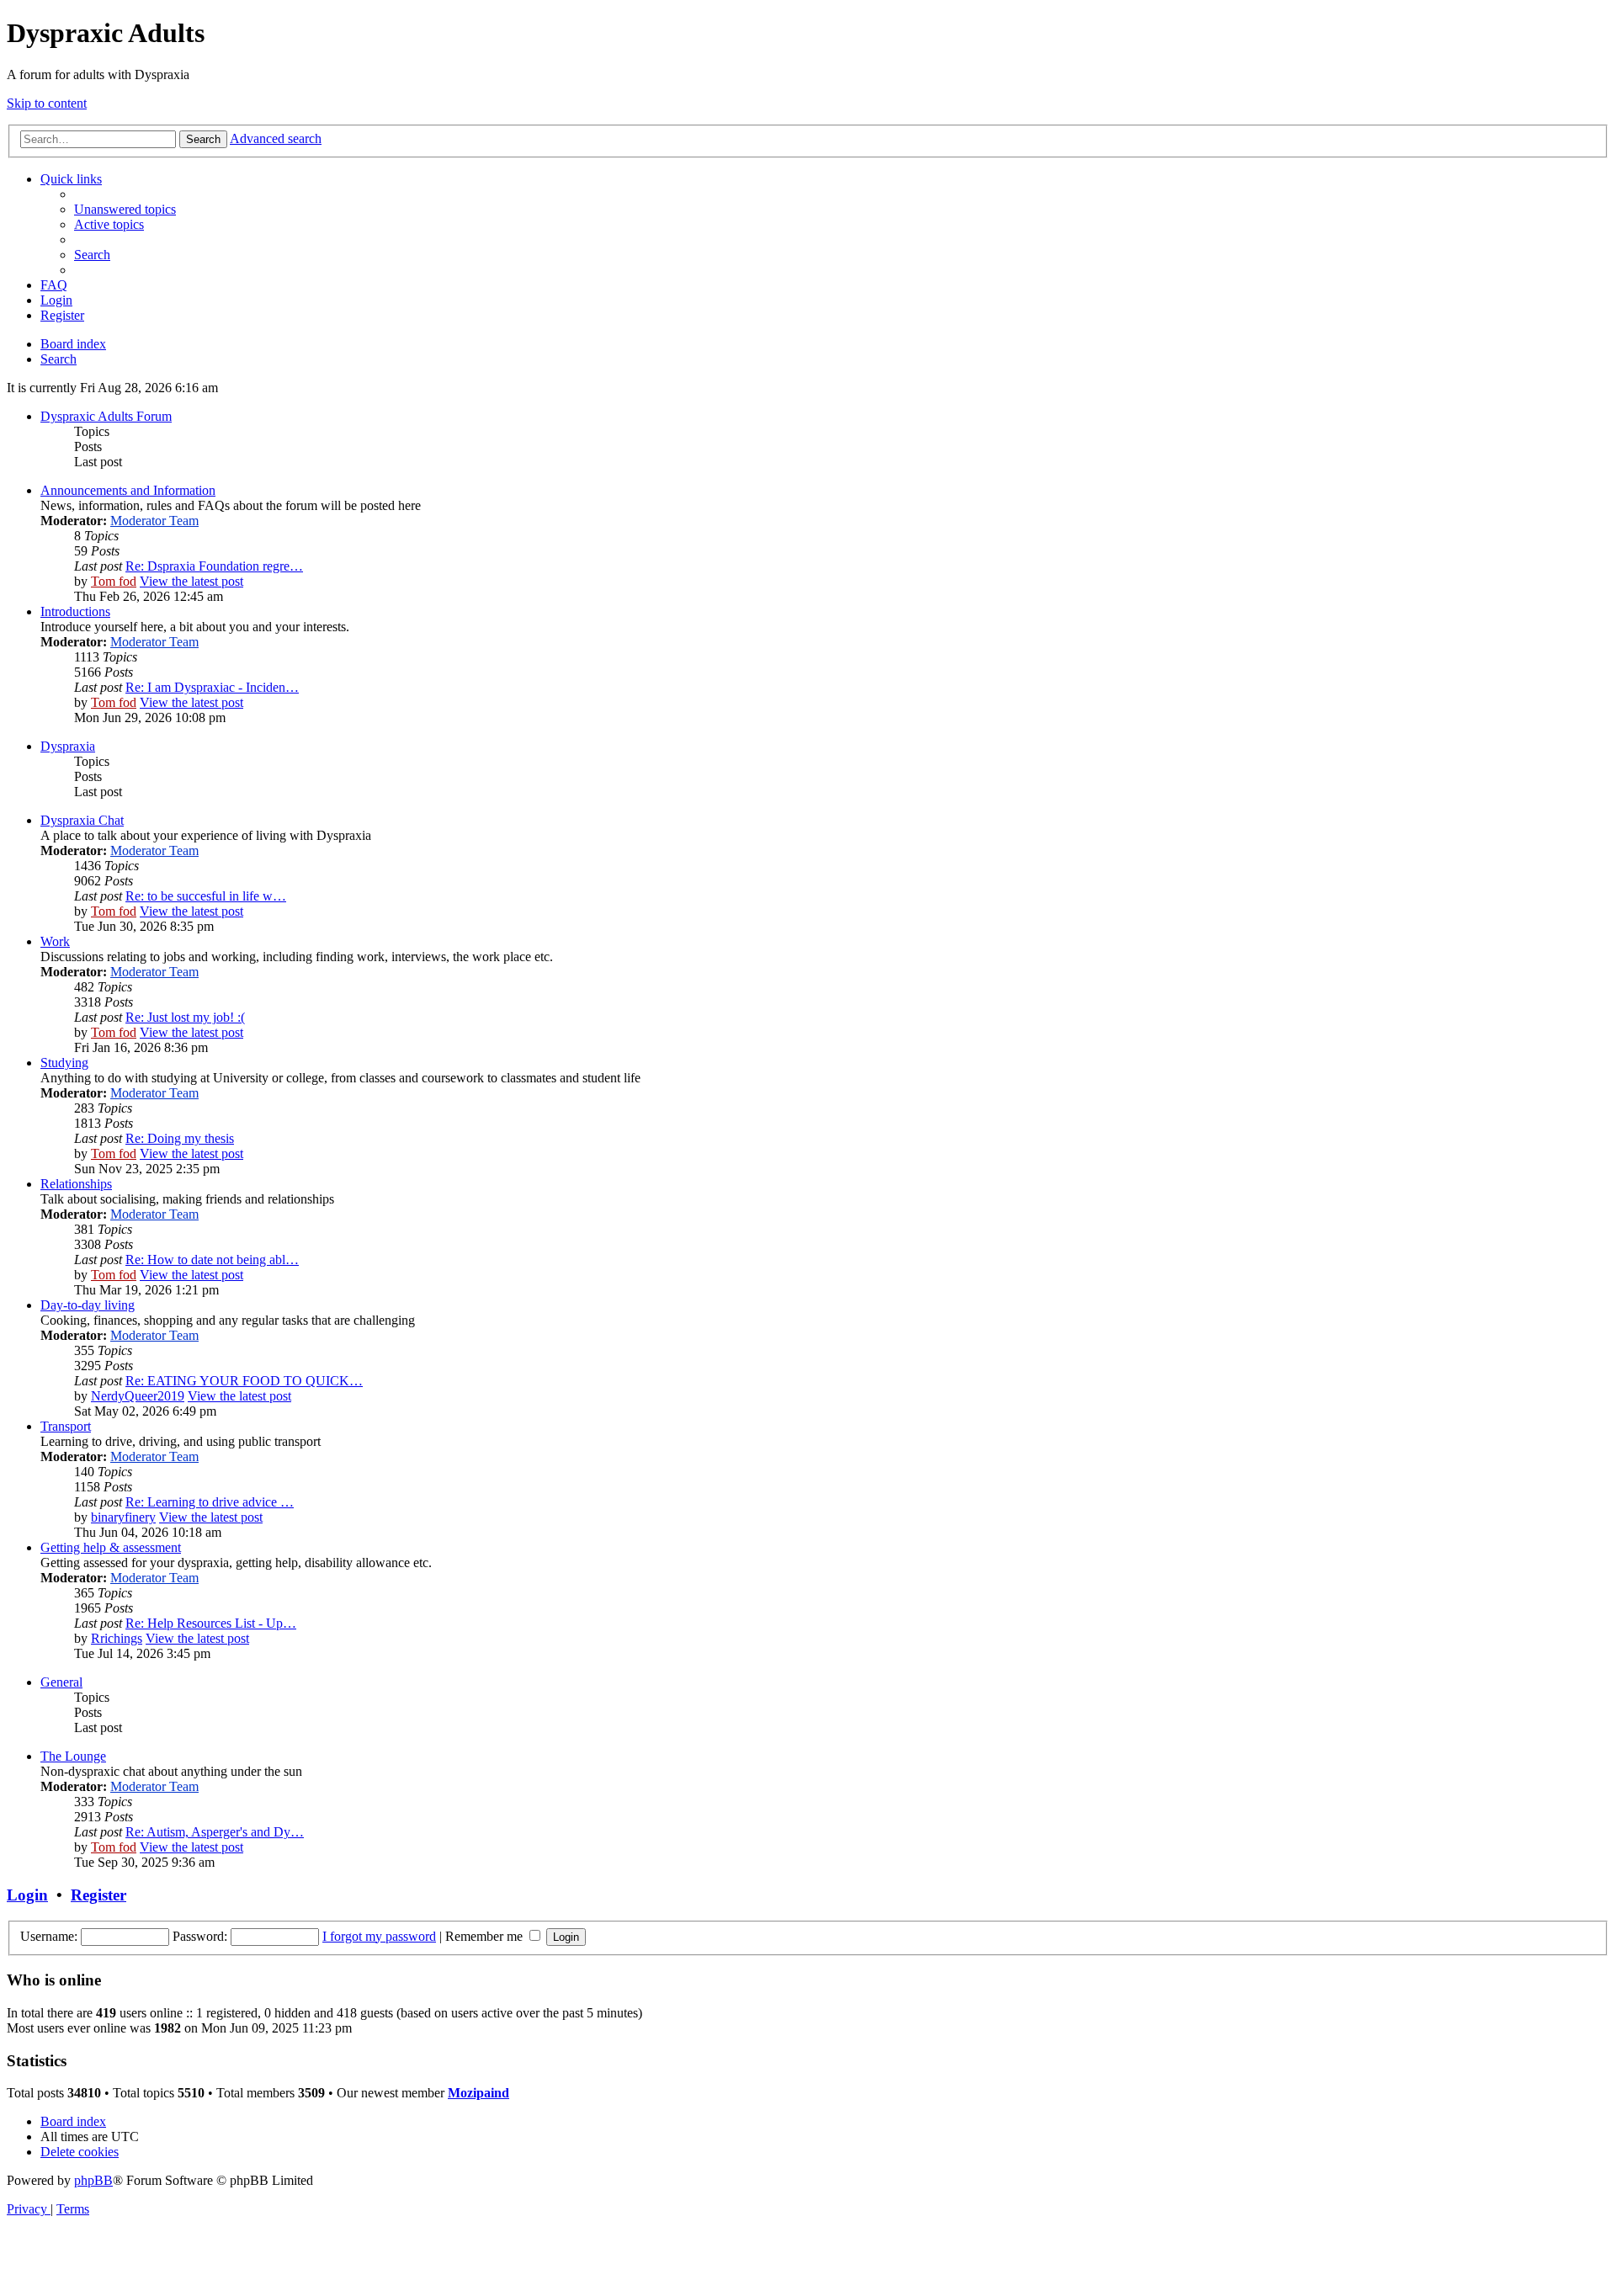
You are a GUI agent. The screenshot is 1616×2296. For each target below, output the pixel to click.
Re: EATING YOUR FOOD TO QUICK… (244, 1381)
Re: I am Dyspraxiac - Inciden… (212, 687)
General (61, 1682)
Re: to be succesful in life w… (206, 896)
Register (98, 1895)
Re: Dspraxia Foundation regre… (214, 566)
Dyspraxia (68, 746)
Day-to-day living (88, 1305)
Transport (66, 1426)
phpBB (93, 2180)
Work (55, 941)
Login (27, 1895)
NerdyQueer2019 (138, 1396)
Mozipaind (478, 2093)
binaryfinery (123, 1517)
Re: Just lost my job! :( (185, 1017)
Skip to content (47, 103)
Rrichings (117, 1638)
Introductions (75, 611)
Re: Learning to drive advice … (210, 1502)
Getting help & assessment (111, 1547)
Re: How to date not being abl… (212, 1260)
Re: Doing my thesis (180, 1138)
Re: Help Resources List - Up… (211, 1623)
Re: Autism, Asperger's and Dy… (215, 1832)
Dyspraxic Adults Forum (106, 416)
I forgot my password (379, 1936)
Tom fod (114, 581)
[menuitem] (125, 209)
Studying (64, 1063)
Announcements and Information (128, 490)
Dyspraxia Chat (82, 820)
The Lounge (73, 1756)
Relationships (76, 1184)
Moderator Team (154, 521)
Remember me (486, 1936)
